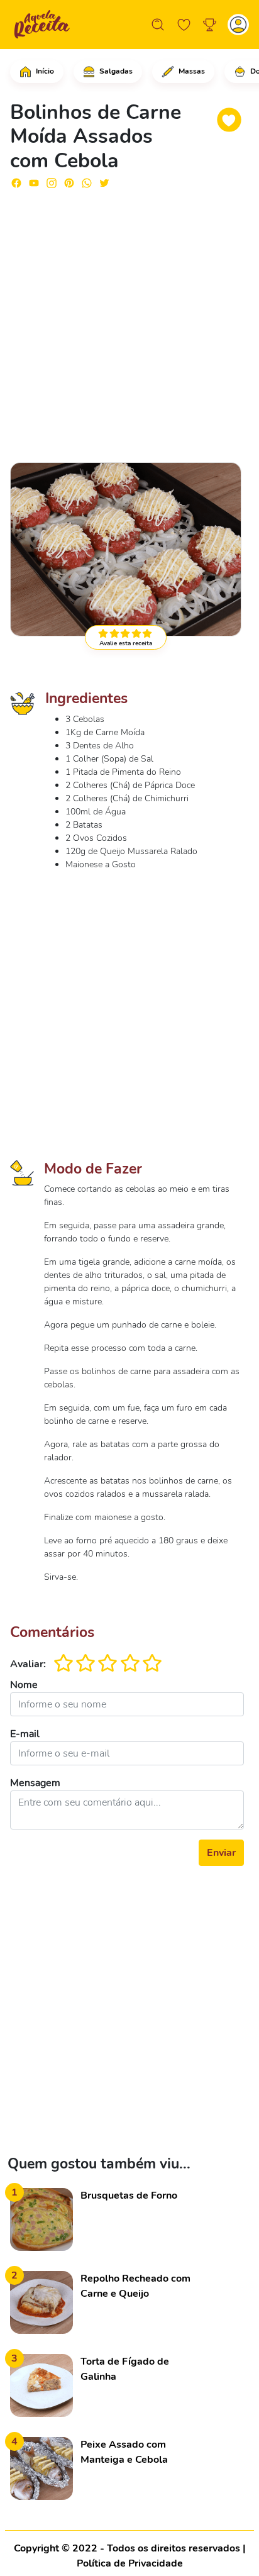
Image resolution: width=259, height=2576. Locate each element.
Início (44, 71)
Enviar (221, 1853)
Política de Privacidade (130, 2563)
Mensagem (35, 1783)
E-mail (25, 1734)
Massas (191, 71)
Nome (24, 1685)
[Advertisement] (129, 320)
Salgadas (115, 71)
